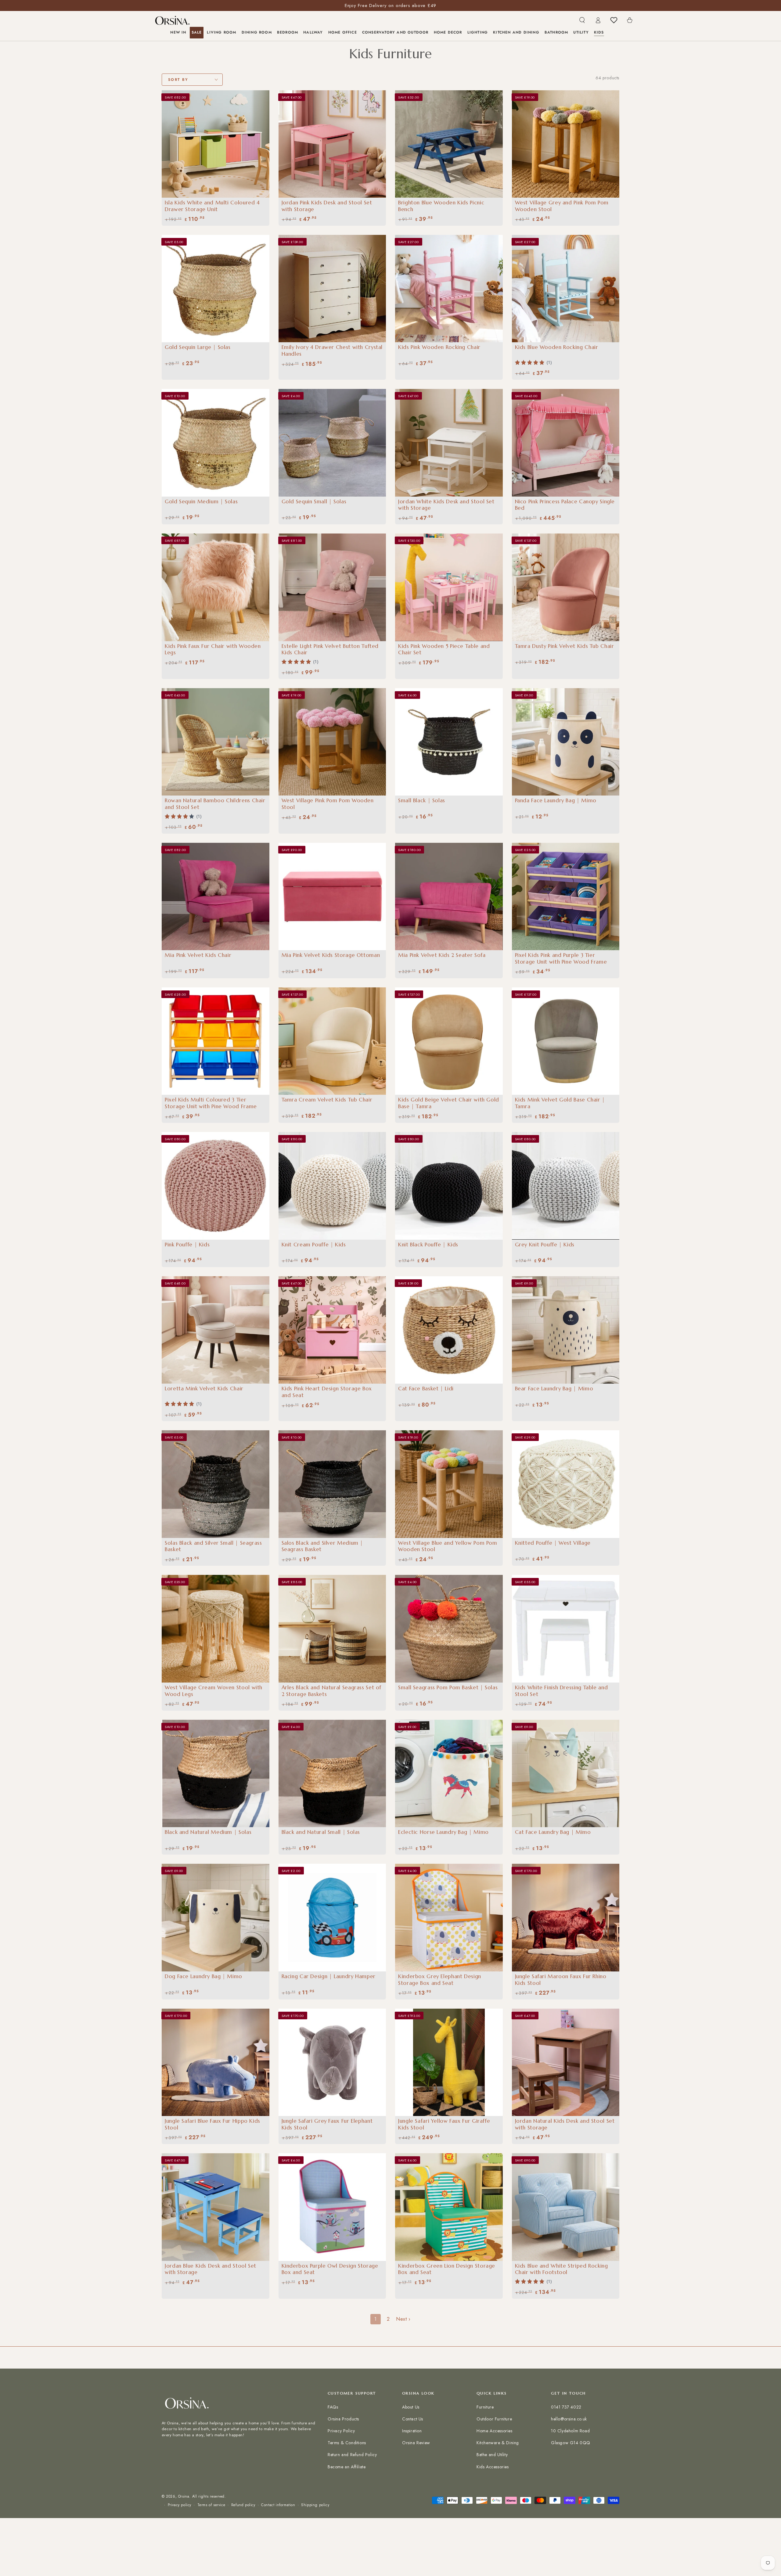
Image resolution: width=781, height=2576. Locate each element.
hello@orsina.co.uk (569, 2419)
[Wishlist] (614, 20)
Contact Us (413, 2419)
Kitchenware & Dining (498, 2443)
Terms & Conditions (347, 2443)
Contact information (278, 2505)
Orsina (184, 2496)
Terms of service (211, 2505)
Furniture (485, 2407)
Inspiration (412, 2431)
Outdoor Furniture (494, 2419)
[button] (582, 20)
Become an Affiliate (347, 2467)
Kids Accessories (493, 2467)
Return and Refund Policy (352, 2455)
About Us (411, 2407)
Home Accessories (495, 2431)
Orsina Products (343, 2419)
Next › (403, 2319)
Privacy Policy (341, 2431)
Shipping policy (315, 2505)
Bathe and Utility (492, 2455)
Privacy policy (180, 2505)
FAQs (333, 2407)
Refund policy (243, 2505)
